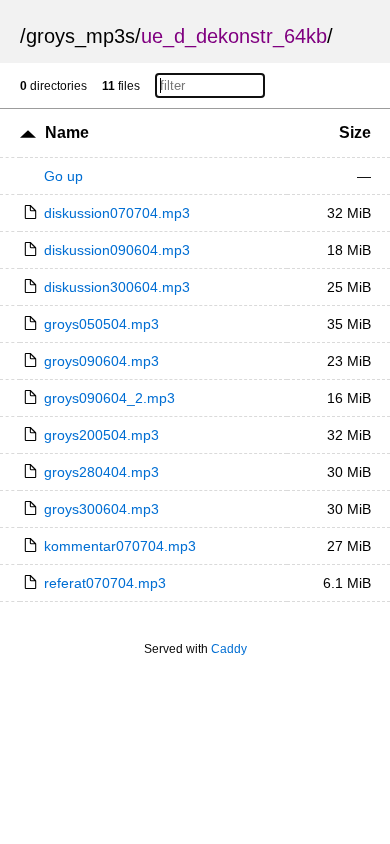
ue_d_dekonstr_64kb (234, 36)
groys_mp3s (80, 36)
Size (355, 132)
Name (67, 132)
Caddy (229, 649)
